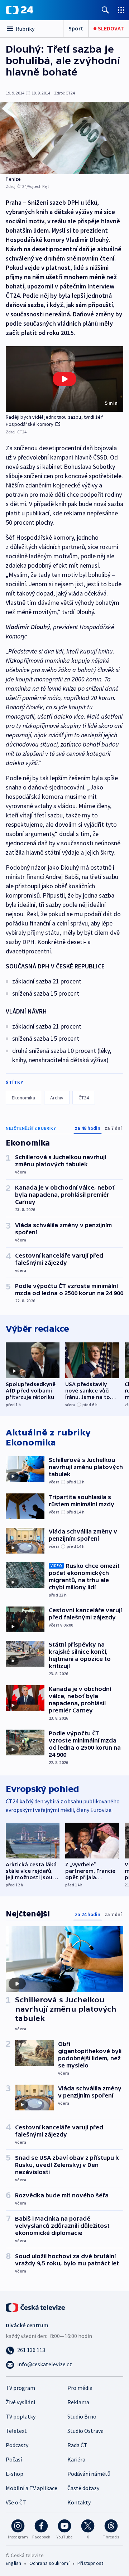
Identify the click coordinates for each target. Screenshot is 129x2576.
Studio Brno (82, 2416)
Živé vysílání (20, 2402)
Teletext (16, 2431)
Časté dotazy (83, 2488)
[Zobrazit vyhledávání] (105, 10)
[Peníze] (64, 138)
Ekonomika (23, 1098)
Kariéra (76, 2459)
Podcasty (17, 2445)
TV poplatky (21, 2416)
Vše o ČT (16, 2502)
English (13, 2563)
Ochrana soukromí (49, 2563)
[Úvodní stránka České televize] (36, 2307)
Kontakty (79, 2502)
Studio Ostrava (85, 2431)
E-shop (15, 2474)
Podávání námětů (89, 2474)
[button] (64, 379)
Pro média (80, 2388)
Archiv (57, 1098)
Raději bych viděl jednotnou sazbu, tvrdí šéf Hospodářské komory (54, 421)
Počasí (14, 2459)
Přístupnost (90, 2563)
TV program (20, 2388)
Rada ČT (77, 2445)
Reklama (78, 2402)
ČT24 (84, 1098)
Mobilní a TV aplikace (32, 2488)
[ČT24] (20, 10)
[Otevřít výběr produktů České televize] (121, 10)
